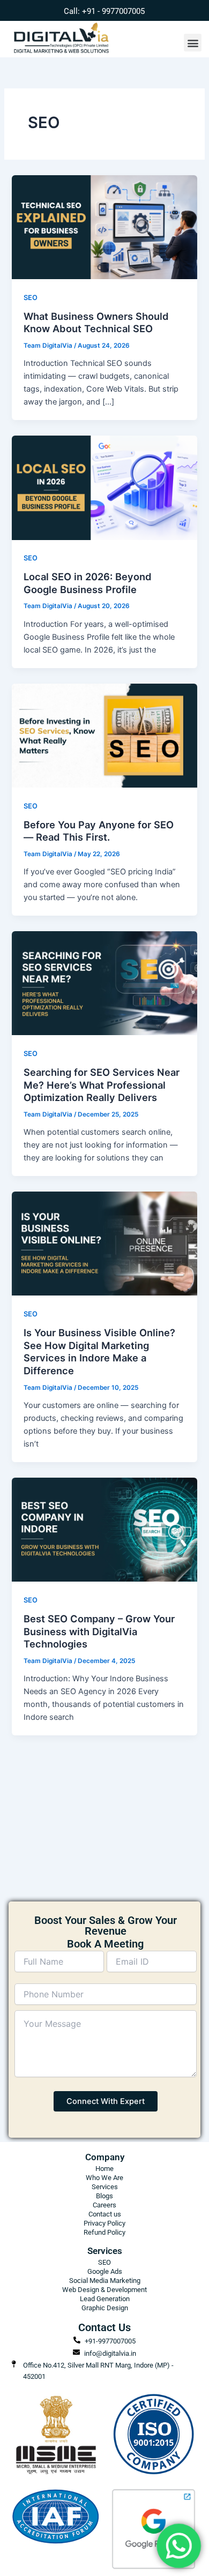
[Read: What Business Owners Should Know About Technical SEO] (104, 227)
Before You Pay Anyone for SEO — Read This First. (99, 831)
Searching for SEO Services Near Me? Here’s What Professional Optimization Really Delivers (102, 1085)
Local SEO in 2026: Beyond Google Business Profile (88, 583)
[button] (193, 43)
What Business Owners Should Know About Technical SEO (96, 323)
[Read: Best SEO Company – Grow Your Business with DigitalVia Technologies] (104, 1529)
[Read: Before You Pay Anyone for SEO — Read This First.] (104, 735)
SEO (31, 298)
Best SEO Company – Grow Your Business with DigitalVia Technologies (99, 1631)
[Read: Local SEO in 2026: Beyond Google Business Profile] (104, 487)
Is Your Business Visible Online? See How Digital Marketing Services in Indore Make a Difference (99, 1351)
